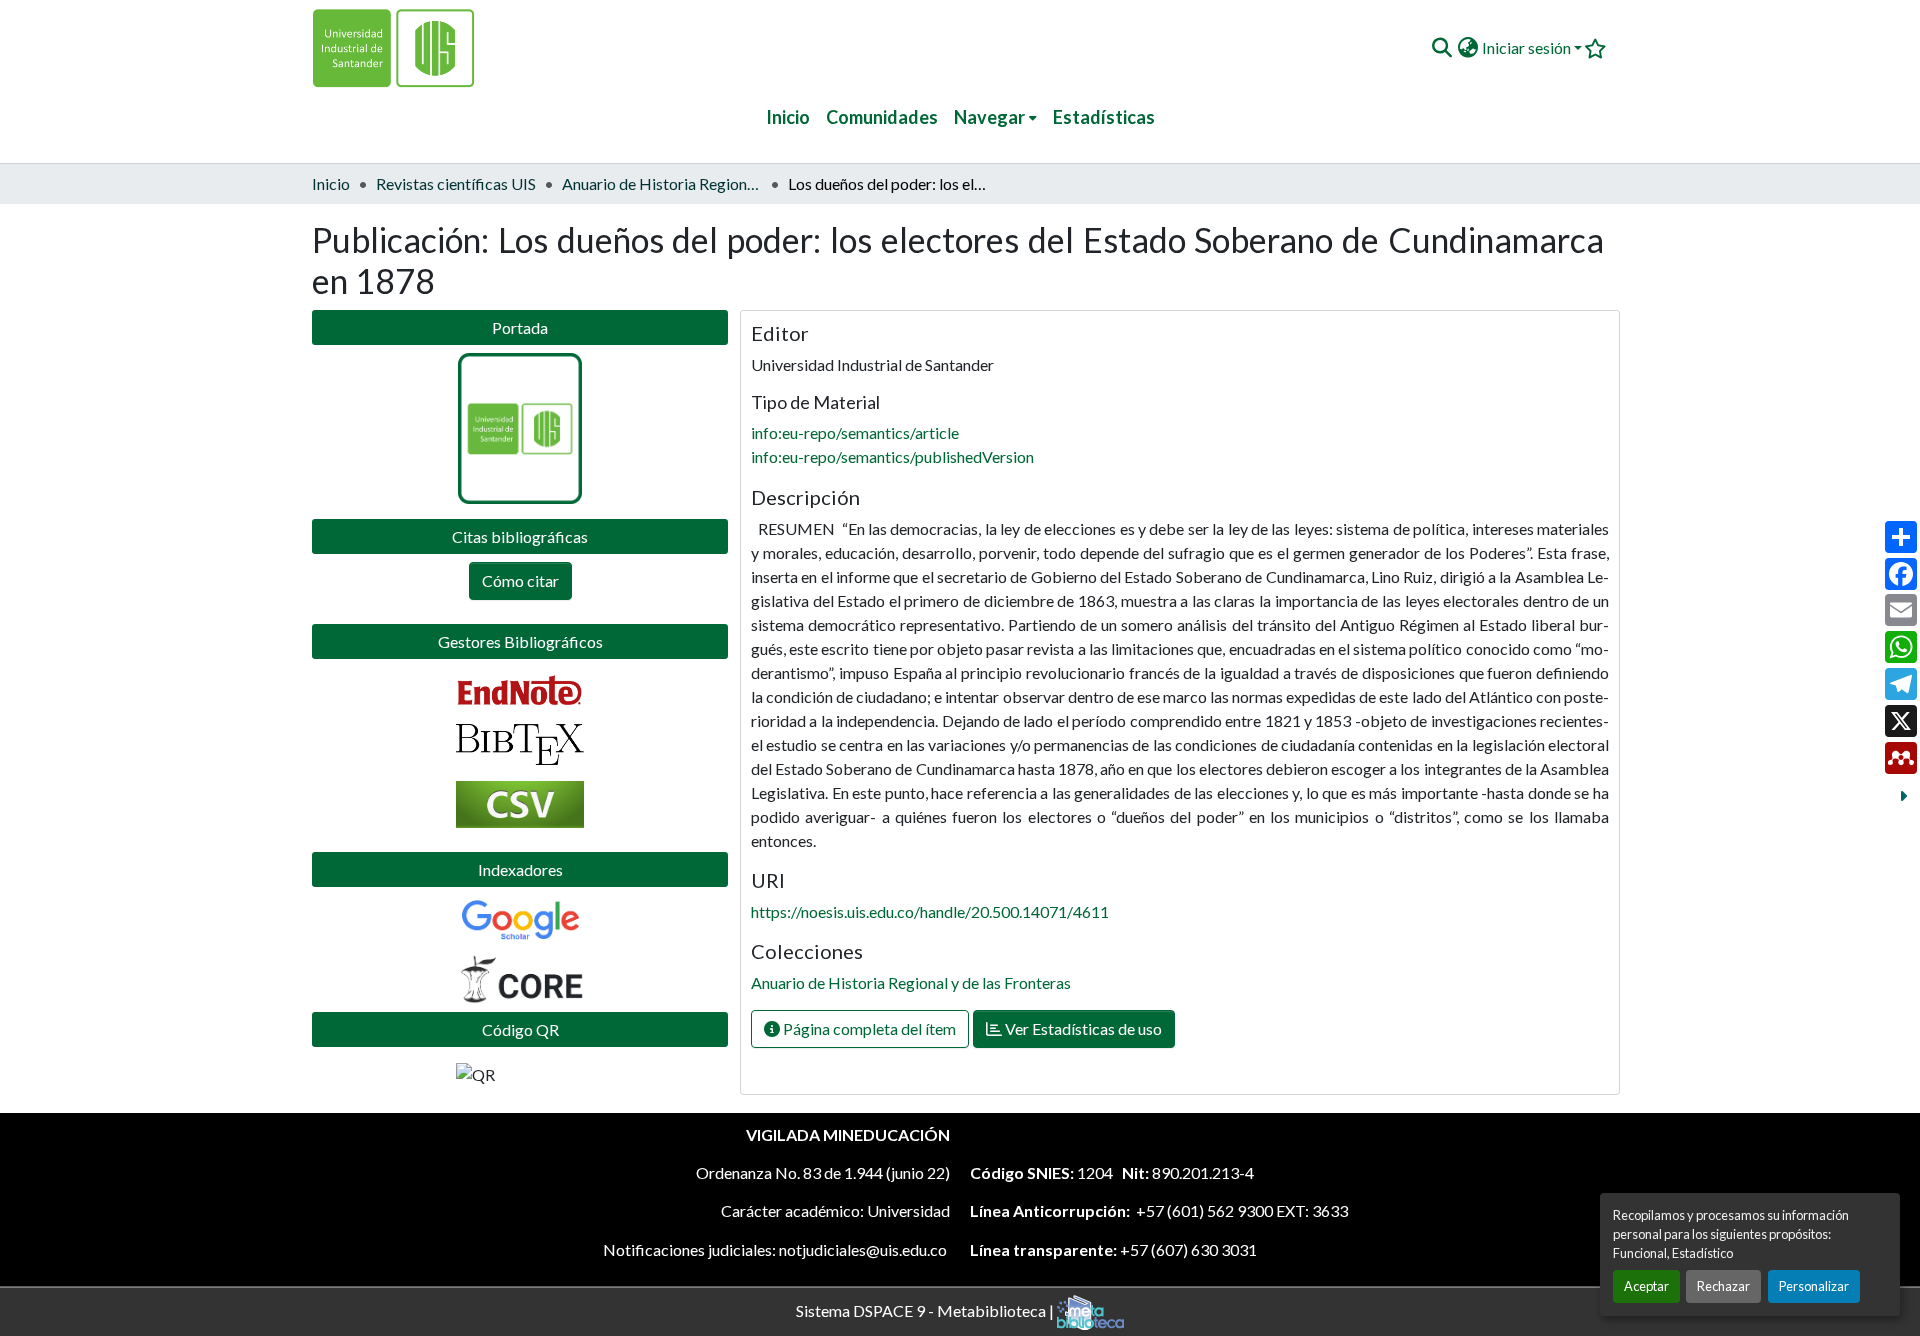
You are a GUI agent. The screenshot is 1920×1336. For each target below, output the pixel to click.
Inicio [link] (331, 183)
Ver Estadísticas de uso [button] (1082, 1028)
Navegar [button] (989, 117)
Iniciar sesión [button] (1528, 47)
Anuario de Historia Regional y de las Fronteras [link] (662, 183)
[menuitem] (995, 117)
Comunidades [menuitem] (882, 117)
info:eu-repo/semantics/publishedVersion (892, 456)
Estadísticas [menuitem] (1104, 117)
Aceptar (1646, 1286)
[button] (1441, 48)
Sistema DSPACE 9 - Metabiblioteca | (926, 1309)
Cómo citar (520, 580)
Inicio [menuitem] (788, 117)
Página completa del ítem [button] (868, 1028)
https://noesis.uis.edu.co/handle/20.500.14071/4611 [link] (930, 911)
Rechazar (1723, 1286)
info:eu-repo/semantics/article (855, 432)
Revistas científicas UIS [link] (456, 183)
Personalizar (1814, 1286)
